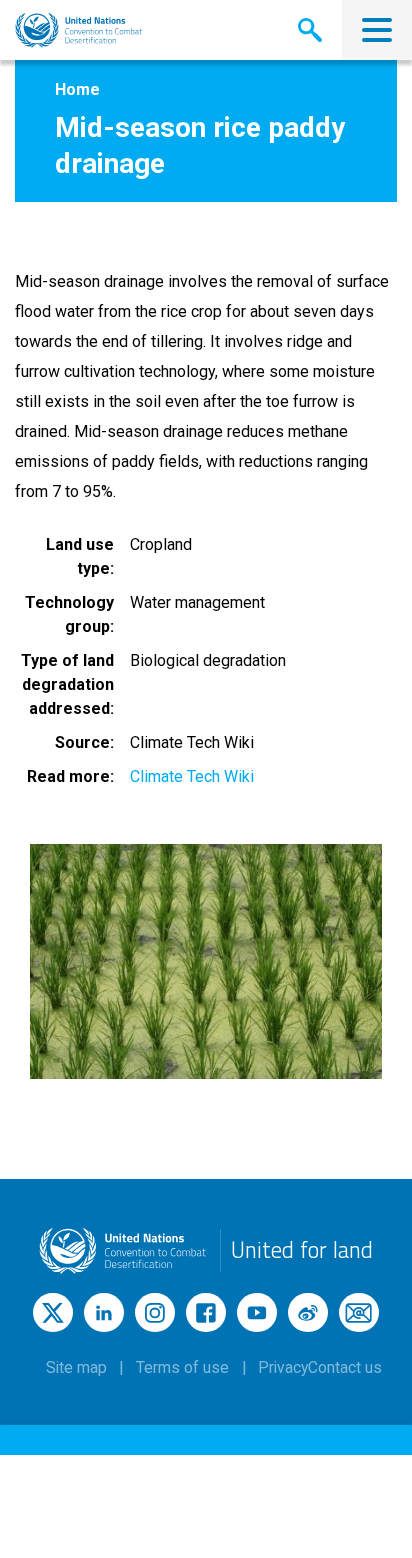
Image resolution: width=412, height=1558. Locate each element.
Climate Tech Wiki (192, 776)
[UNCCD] (78, 30)
